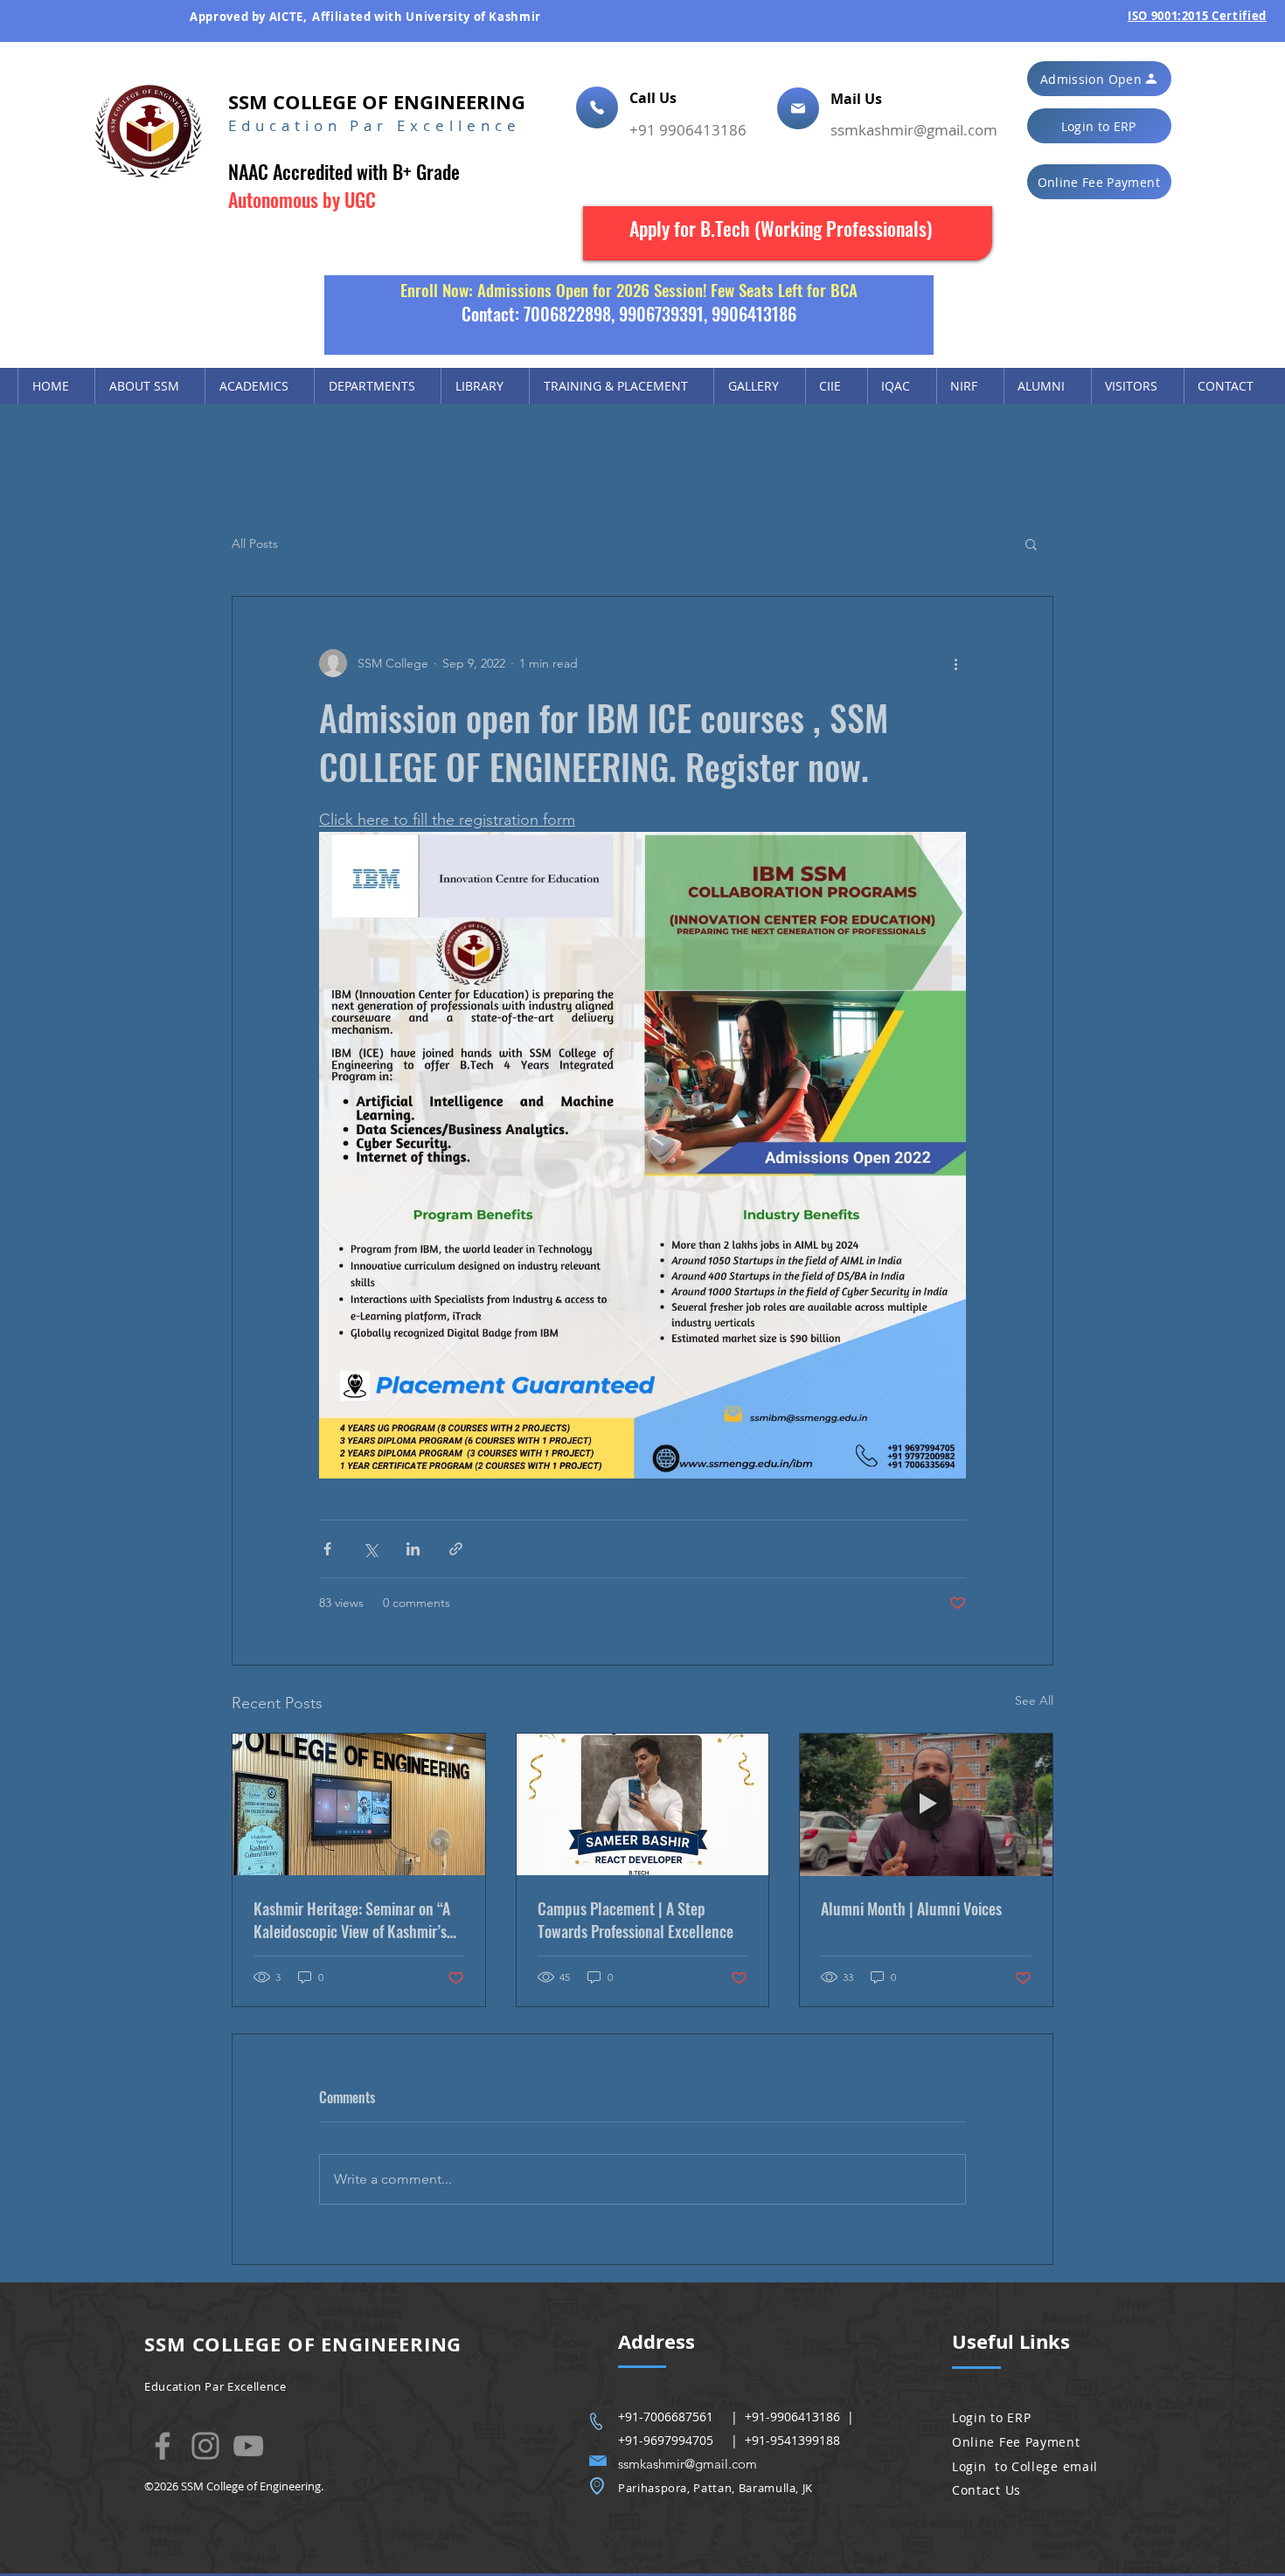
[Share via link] (456, 1549)
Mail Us (858, 99)
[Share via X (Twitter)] (370, 1549)
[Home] (597, 107)
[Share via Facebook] (327, 1549)
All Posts (255, 544)
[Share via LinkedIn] (413, 1549)
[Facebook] (163, 2446)
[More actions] (955, 663)
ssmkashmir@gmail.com (914, 130)
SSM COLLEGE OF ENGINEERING (377, 102)
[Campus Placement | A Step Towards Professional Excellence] (643, 1804)
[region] (788, 233)
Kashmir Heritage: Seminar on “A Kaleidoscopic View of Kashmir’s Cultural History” (352, 1920)
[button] (1099, 79)
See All (1034, 1700)
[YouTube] (248, 2446)
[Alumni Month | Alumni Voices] (926, 1804)
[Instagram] (205, 2446)
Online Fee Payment (1016, 2442)
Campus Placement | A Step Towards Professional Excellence (636, 1920)
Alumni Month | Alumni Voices (911, 1908)
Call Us (655, 98)
